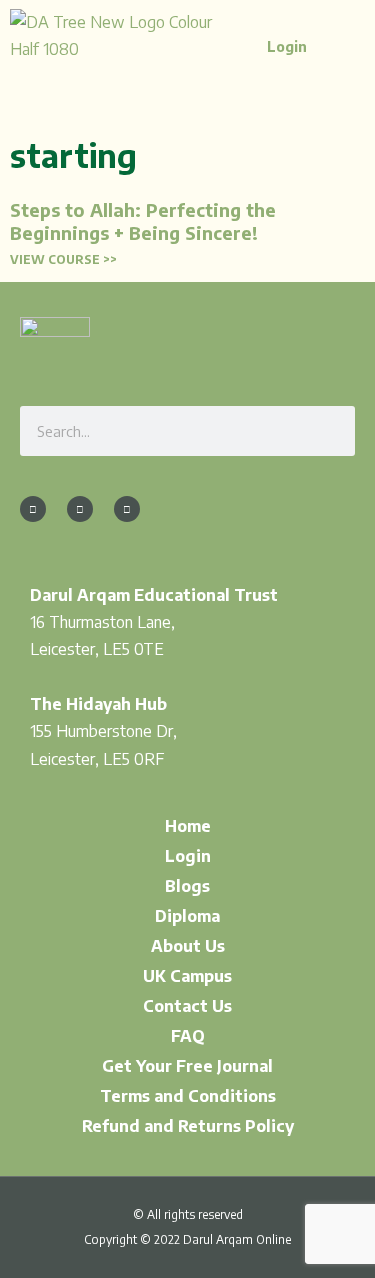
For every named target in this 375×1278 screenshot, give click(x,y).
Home (188, 826)
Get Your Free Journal (187, 1066)
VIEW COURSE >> (63, 259)
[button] (326, 51)
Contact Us (187, 1006)
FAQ (188, 1036)
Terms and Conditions (188, 1096)
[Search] (330, 431)
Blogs (187, 886)
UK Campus (187, 976)
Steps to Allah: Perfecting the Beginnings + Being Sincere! (143, 221)
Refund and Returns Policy (188, 1126)
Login (188, 856)
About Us (188, 946)
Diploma (187, 916)
